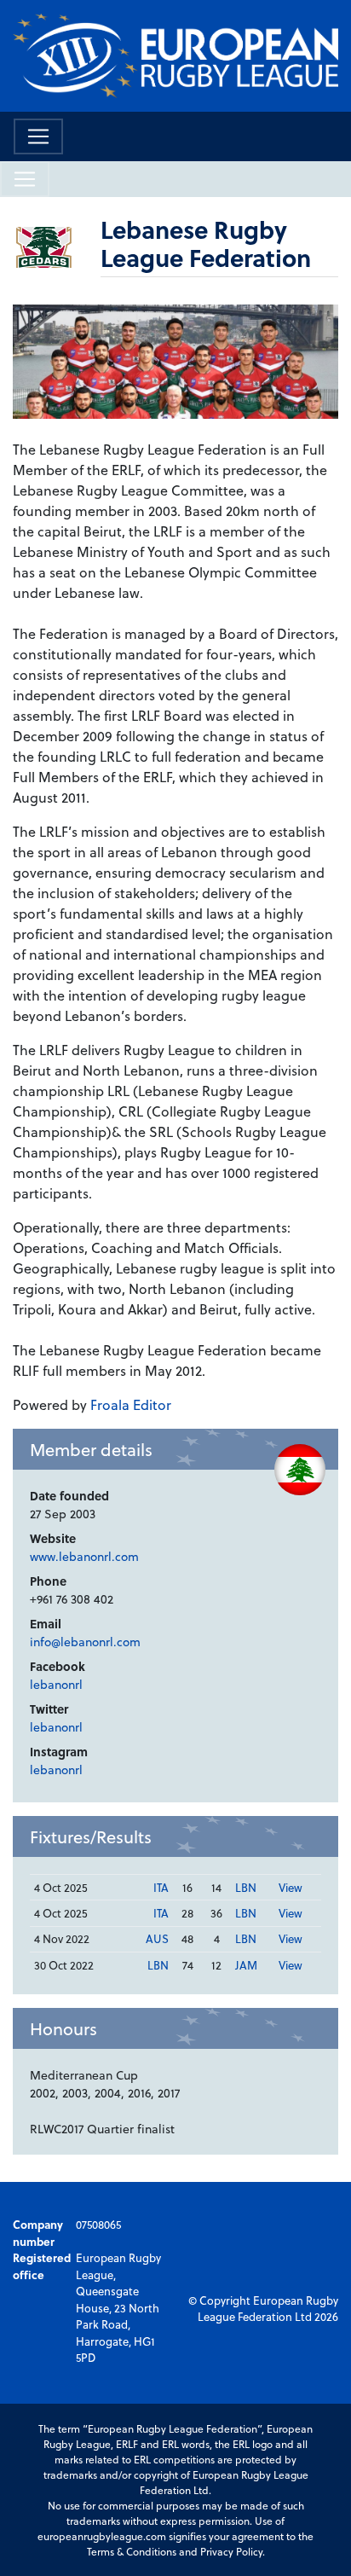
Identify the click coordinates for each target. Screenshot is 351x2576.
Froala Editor (131, 1404)
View (291, 1887)
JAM (246, 1965)
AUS (157, 1938)
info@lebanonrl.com (85, 1642)
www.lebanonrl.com (84, 1556)
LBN (246, 1887)
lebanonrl (56, 1684)
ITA (161, 1887)
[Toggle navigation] (38, 136)
